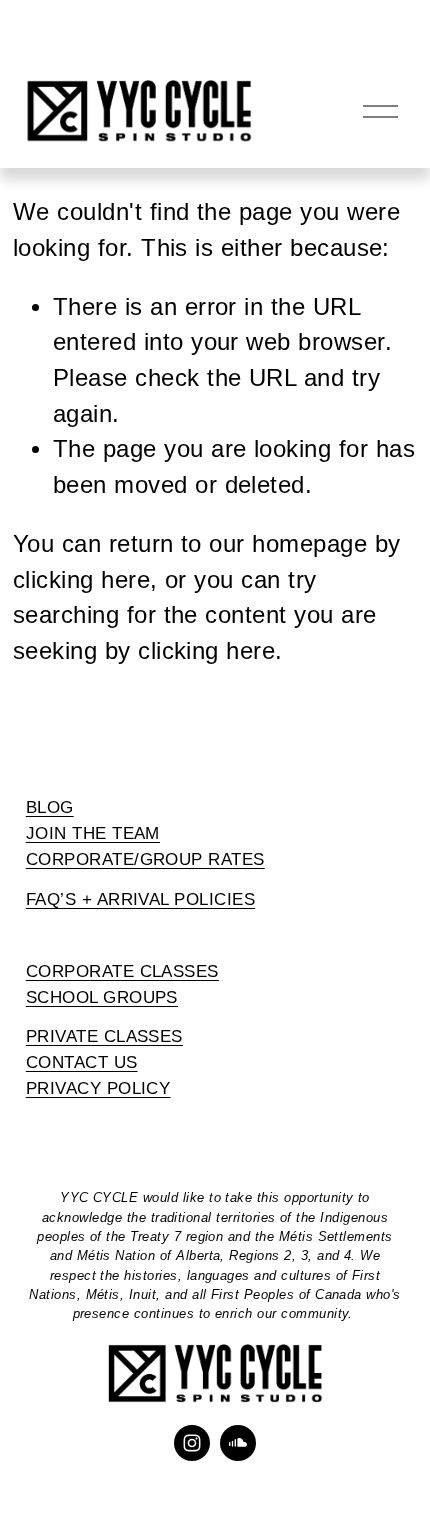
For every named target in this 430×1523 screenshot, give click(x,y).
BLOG (50, 807)
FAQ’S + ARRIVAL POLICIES (140, 899)
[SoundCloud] (238, 1443)
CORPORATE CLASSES (122, 971)
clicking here (81, 580)
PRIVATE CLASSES (104, 1036)
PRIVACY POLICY (98, 1088)
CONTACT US (82, 1062)
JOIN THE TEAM (93, 833)
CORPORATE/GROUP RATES (145, 859)
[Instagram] (192, 1443)
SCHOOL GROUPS (102, 997)
